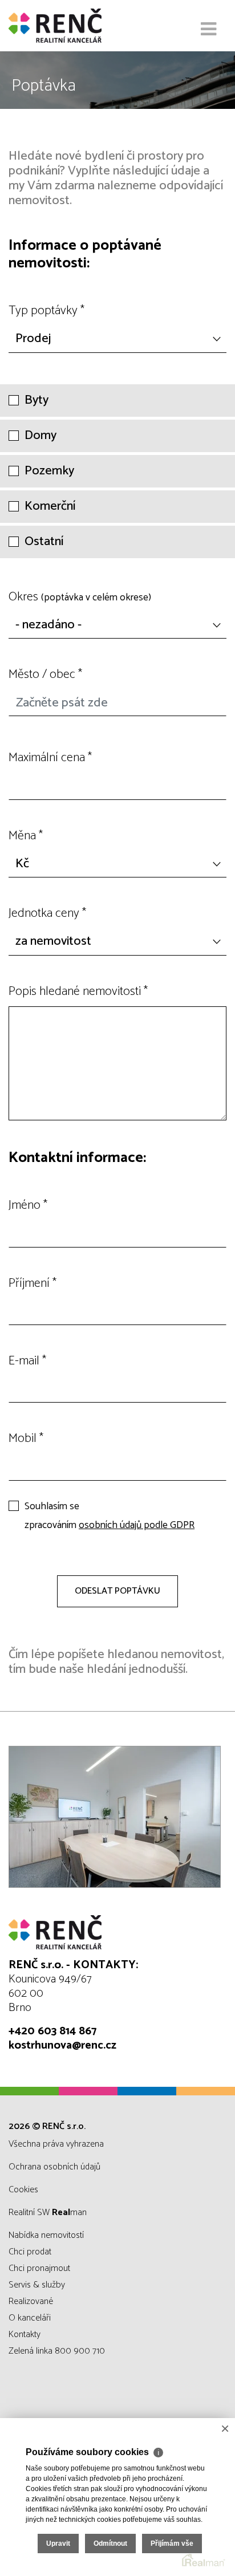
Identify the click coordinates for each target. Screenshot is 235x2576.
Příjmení (33, 1283)
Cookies (23, 2190)
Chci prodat (30, 2252)
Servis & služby (37, 2285)
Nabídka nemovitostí (46, 2235)
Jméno (28, 1205)
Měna (26, 836)
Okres (80, 597)
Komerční (50, 507)
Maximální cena (50, 758)
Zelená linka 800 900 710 (57, 2351)
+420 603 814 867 (52, 2031)
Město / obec (45, 675)
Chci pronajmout (39, 2268)
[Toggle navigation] (208, 30)
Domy (40, 436)
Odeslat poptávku (117, 1591)
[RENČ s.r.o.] (66, 26)
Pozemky (49, 471)
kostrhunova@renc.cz (62, 2045)
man (69, 2213)
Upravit (58, 2544)
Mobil (26, 1439)
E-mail (27, 1361)
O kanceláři (30, 2318)
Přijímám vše (172, 2544)
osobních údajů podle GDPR (137, 1525)
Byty (37, 401)
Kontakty (25, 2335)
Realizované (31, 2301)
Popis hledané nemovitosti (78, 992)
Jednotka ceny (47, 913)
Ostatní (44, 542)
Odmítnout (110, 2544)
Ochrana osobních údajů (54, 2167)
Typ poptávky (46, 311)
